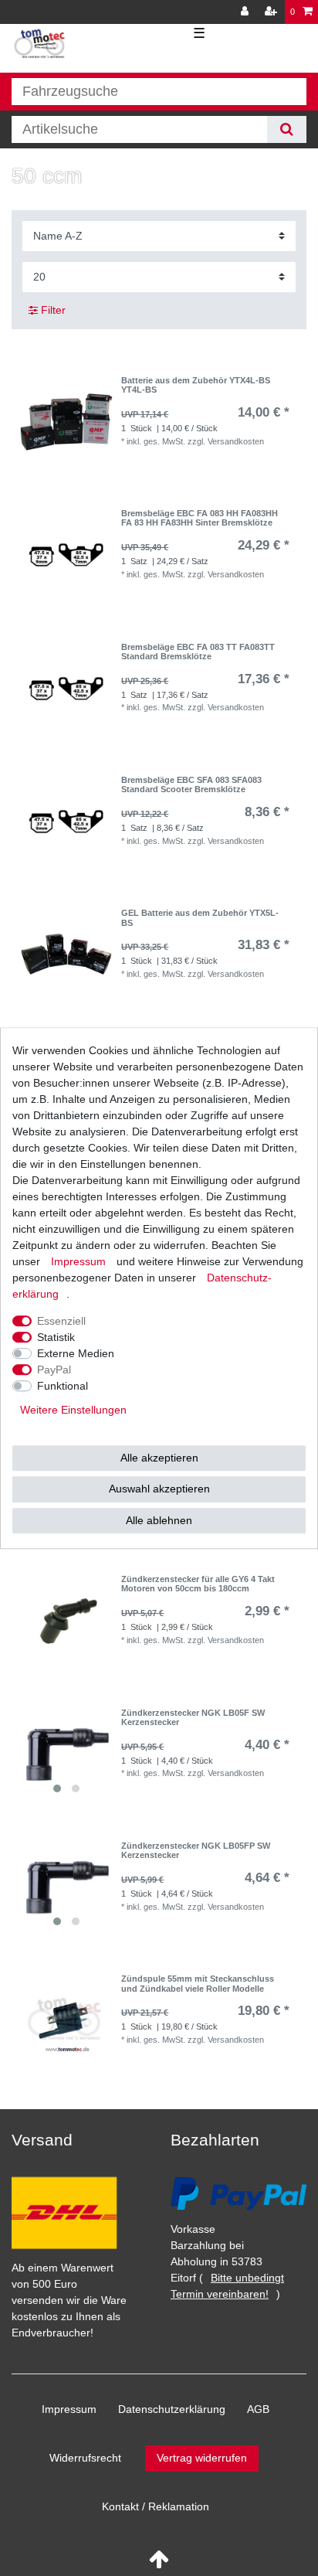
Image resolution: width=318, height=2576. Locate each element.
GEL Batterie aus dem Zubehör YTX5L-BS (200, 917)
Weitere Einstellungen (73, 1410)
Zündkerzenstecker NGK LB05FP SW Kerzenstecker (196, 1850)
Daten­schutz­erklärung (172, 2409)
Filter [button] (53, 310)
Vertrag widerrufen (202, 2458)
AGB (258, 2409)
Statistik (56, 1337)
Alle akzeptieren (159, 1458)
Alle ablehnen (159, 1520)
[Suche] (287, 129)
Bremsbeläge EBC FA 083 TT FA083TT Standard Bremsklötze (198, 652)
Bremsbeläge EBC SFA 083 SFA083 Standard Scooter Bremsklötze (191, 784)
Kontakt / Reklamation (156, 2506)
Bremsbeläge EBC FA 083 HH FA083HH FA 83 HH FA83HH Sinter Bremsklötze (200, 518)
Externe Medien (76, 1353)
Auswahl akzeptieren (159, 1489)
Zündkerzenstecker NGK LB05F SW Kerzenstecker (193, 1717)
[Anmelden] (246, 12)
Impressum (69, 2409)
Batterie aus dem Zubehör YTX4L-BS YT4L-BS (196, 385)
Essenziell (61, 1321)
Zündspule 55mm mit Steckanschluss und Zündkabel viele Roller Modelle (198, 1983)
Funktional (63, 1386)
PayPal (54, 1370)
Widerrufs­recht (85, 2458)
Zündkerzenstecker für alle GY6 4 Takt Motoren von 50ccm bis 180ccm (198, 1584)
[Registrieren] (272, 12)
